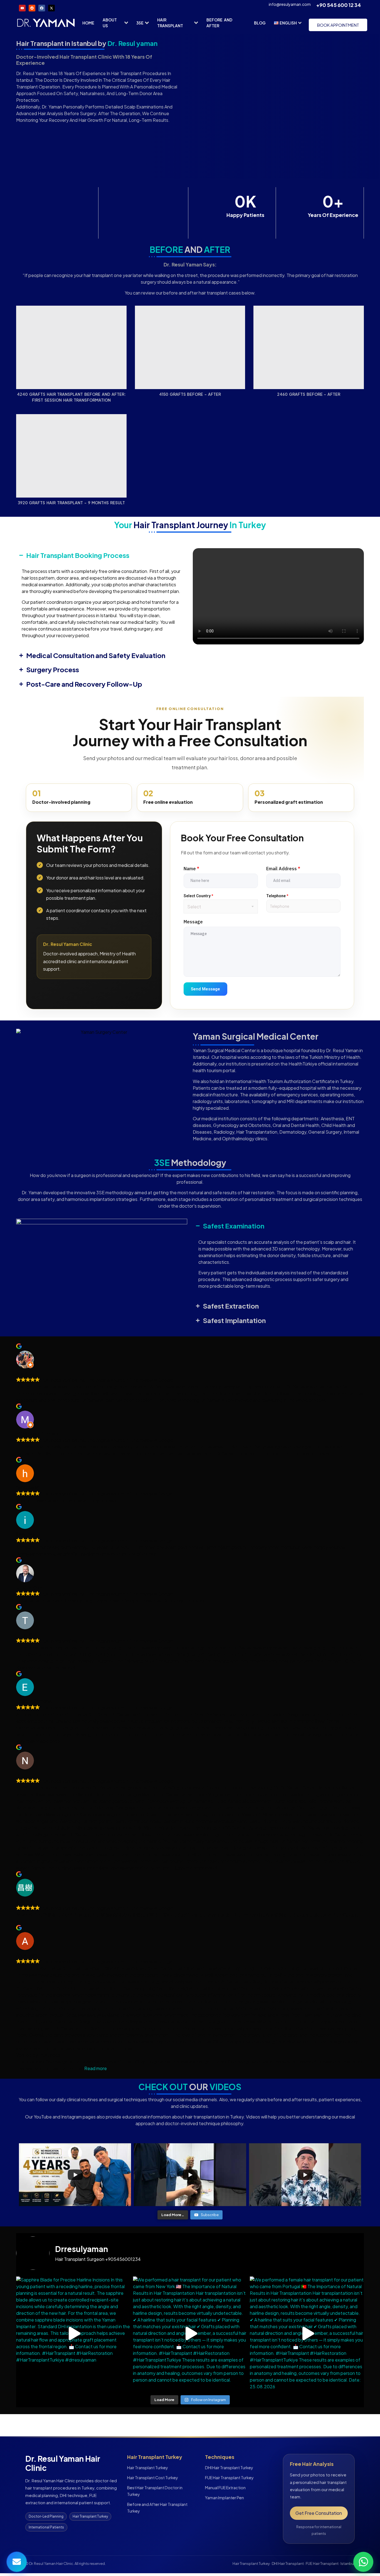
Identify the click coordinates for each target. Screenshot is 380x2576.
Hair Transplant (170, 23)
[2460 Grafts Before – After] (309, 347)
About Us (110, 23)
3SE (140, 23)
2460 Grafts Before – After (309, 394)
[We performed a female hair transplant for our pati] (307, 2333)
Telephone (277, 896)
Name (191, 869)
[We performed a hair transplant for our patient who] (190, 2333)
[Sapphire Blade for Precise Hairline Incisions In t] (73, 2333)
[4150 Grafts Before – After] (190, 347)
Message (193, 922)
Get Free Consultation (319, 2513)
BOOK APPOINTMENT (338, 25)
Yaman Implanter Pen (224, 2498)
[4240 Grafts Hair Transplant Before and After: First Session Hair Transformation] (71, 347)
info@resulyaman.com (290, 4)
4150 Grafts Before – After (190, 394)
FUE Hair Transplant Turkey (229, 2478)
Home (88, 23)
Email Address (283, 869)
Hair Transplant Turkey (148, 2468)
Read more (96, 2068)
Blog (260, 23)
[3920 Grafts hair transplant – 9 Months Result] (71, 456)
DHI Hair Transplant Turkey (229, 2468)
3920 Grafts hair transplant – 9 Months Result (71, 503)
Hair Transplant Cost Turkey (153, 2478)
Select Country (198, 896)
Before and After (219, 23)
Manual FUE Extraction (225, 2488)
